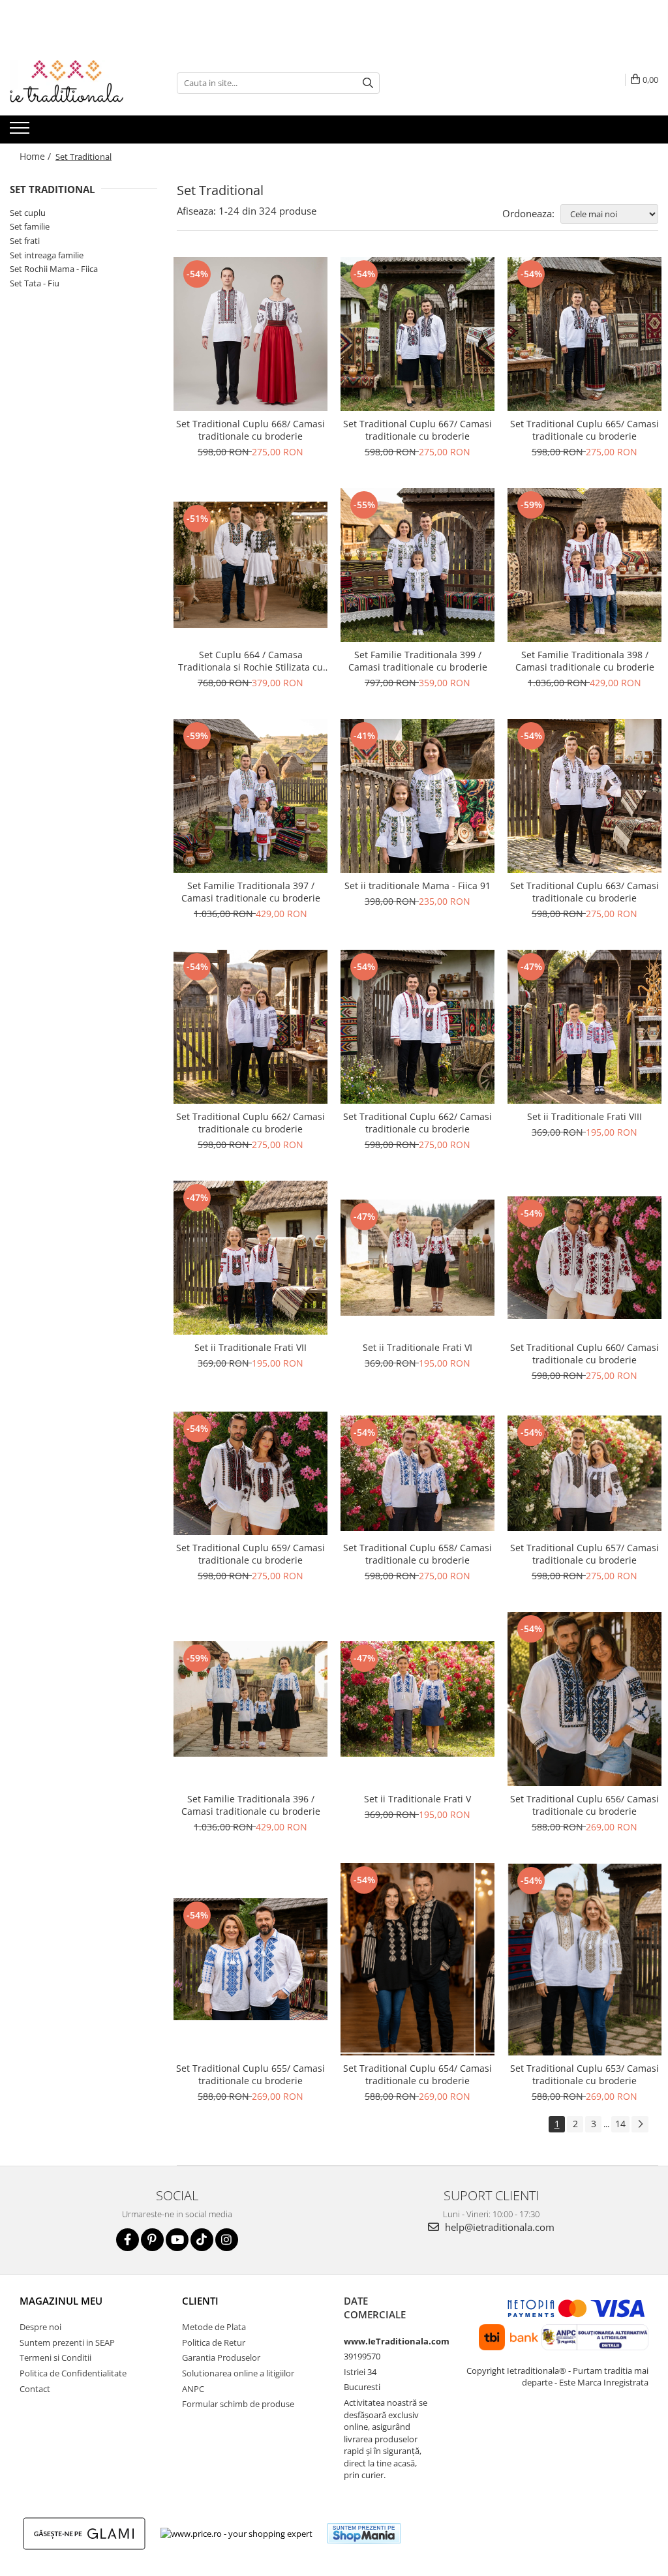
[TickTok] (202, 2240)
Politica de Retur (214, 2342)
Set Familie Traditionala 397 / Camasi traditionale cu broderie (251, 892)
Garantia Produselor (221, 2357)
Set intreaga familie (47, 255)
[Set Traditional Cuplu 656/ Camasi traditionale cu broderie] (584, 1699)
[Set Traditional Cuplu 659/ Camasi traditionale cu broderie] (250, 1473)
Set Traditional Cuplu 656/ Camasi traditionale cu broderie (584, 1805)
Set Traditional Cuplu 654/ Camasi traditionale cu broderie (417, 2074)
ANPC (193, 2389)
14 (620, 2124)
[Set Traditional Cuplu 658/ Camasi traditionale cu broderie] (417, 1473)
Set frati (25, 241)
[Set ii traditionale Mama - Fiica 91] (417, 796)
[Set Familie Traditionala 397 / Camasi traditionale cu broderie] (250, 796)
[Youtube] (177, 2240)
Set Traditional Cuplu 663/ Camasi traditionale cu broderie (584, 892)
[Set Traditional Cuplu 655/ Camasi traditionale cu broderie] (250, 1959)
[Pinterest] (152, 2240)
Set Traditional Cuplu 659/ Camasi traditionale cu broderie (250, 1554)
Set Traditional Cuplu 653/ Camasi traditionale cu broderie (584, 2074)
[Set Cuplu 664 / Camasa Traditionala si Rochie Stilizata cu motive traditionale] (250, 565)
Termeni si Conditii (55, 2357)
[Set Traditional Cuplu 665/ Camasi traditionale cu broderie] (584, 334)
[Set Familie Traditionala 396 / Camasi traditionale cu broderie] (250, 1699)
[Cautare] (368, 83)
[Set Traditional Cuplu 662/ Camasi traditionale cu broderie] (250, 1027)
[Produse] (21, 132)
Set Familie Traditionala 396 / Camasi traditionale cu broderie (251, 1805)
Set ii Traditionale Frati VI (417, 1347)
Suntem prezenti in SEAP (67, 2342)
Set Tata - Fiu (35, 283)
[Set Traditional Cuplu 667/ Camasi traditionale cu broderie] (417, 334)
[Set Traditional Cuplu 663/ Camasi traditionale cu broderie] (584, 796)
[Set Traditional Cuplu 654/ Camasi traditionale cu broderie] (417, 1959)
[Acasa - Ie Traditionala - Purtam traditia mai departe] (75, 83)
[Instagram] (227, 2240)
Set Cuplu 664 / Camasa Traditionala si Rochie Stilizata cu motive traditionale (250, 661)
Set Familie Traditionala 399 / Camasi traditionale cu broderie (418, 661)
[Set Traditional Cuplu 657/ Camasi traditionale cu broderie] (584, 1473)
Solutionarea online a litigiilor (238, 2373)
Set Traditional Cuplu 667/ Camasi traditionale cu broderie (417, 430)
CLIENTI (200, 2301)
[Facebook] (128, 2240)
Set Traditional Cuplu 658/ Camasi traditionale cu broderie (417, 1554)
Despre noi (40, 2327)
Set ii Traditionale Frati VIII (584, 1116)
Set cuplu (28, 213)
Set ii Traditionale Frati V (417, 1799)
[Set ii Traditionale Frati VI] (417, 1257)
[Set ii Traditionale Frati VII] (250, 1258)
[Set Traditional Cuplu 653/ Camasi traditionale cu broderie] (584, 1960)
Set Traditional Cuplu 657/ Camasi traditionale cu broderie (584, 1554)
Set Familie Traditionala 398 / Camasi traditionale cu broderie (585, 661)
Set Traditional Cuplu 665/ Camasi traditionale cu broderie (584, 430)
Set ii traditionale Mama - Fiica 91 (417, 886)
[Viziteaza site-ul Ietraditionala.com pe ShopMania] (364, 2533)
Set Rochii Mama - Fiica (54, 269)
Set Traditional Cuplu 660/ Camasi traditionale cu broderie (584, 1354)
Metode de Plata (214, 2327)
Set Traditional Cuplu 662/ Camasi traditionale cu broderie (250, 1123)
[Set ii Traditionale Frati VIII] (584, 1027)
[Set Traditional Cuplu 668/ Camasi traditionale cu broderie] (250, 334)
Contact (35, 2389)
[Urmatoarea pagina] (640, 2124)
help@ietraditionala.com (498, 2227)
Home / (37, 156)
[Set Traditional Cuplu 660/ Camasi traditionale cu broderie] (584, 1258)
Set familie (30, 226)
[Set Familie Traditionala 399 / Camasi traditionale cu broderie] (417, 565)
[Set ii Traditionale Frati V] (417, 1699)
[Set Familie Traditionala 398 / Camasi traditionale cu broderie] (584, 565)
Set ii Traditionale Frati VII (250, 1347)
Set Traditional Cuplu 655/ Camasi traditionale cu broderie (250, 2074)
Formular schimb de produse (238, 2404)
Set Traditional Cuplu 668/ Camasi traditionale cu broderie (250, 430)
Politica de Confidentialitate (73, 2373)
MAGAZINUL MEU (61, 2301)
